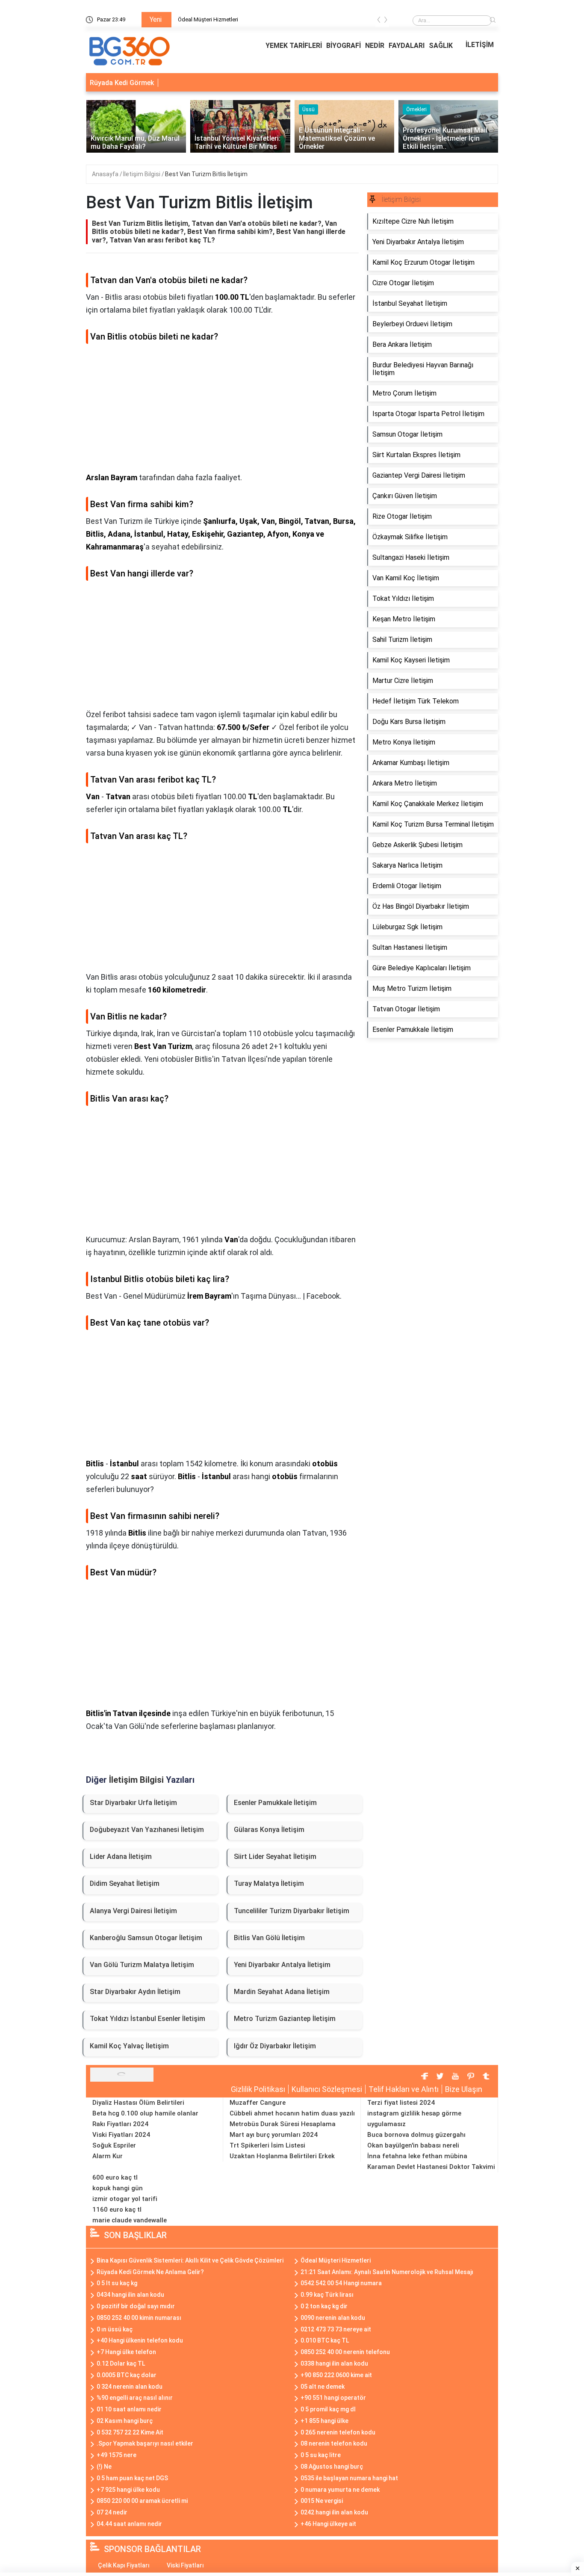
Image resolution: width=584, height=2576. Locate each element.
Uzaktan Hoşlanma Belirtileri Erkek (282, 2156)
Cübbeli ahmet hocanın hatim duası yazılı (292, 2113)
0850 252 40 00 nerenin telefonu (345, 2352)
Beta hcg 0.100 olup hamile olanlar (145, 2113)
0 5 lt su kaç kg (117, 2283)
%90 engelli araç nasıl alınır (135, 2398)
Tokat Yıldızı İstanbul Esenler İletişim (147, 2019)
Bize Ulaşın (464, 2089)
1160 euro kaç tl (117, 2210)
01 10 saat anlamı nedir (129, 2409)
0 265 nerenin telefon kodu (338, 2432)
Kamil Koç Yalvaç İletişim (129, 2046)
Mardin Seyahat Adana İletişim (282, 1992)
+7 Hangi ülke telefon (126, 2352)
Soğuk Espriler (114, 2145)
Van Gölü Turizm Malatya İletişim (142, 1965)
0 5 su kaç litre (321, 2455)
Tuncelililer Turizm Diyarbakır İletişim (292, 1911)
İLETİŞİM (480, 45)
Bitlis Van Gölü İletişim (269, 1938)
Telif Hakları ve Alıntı (404, 2089)
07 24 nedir (112, 2512)
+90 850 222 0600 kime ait (336, 2375)
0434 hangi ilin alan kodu (130, 2295)
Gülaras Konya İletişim (269, 1830)
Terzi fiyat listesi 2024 (401, 2103)
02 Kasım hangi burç (125, 2421)
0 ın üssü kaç (115, 2329)
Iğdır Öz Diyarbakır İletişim (275, 2046)
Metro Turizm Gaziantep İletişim (285, 2019)
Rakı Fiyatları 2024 (120, 2124)
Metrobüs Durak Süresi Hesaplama (283, 2124)
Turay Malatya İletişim (269, 1883)
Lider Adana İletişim (121, 1857)
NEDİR (375, 46)
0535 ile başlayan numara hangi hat (349, 2478)
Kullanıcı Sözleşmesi (327, 2089)
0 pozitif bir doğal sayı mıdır (136, 2306)
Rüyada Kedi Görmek (122, 83)
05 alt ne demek (323, 2387)
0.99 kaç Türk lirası (327, 2295)
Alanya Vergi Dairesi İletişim (133, 1911)
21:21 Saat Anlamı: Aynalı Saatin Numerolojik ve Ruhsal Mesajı (387, 2272)
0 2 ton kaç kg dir (324, 2306)
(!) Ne (104, 2467)
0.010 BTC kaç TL (325, 2340)
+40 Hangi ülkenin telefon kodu (140, 2340)
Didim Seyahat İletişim (125, 1883)
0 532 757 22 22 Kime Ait (130, 2432)
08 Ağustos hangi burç (332, 2467)
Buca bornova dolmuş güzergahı (416, 2135)
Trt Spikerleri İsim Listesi (267, 2145)
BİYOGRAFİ (344, 46)
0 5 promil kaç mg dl (328, 2409)
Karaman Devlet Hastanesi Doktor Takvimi (431, 2167)
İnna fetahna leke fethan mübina (417, 2156)
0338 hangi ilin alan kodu (334, 2363)
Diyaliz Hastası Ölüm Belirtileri (138, 2103)
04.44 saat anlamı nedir (129, 2524)
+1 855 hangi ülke (324, 2421)
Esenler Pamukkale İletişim (275, 1803)
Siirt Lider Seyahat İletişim (275, 1857)
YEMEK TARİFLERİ (294, 46)
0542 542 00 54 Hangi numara (341, 2283)
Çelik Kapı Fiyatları (124, 2565)
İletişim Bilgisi (142, 174)
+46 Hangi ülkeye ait (328, 2524)
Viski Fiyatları (185, 2565)
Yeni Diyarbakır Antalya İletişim (282, 1965)
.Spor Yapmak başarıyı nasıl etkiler (145, 2443)
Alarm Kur (108, 2156)
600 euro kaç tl (115, 2177)
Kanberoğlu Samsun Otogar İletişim (146, 1938)
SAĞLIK (441, 46)
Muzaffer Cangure (258, 2103)
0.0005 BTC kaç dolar (127, 2375)
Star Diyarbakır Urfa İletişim (133, 1803)
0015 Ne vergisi (322, 2501)
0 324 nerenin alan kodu (130, 2387)
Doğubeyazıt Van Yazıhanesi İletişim (147, 1830)
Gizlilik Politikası (258, 2089)
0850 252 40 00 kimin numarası (139, 2318)
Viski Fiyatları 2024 (121, 2135)
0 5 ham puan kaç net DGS (132, 2478)
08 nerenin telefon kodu (334, 2443)
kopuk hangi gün (118, 2188)
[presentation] (379, 21)
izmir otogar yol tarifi (125, 2199)
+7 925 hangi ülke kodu (128, 2490)
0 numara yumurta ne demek (340, 2490)
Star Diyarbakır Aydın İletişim (135, 1992)
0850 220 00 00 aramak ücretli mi (142, 2501)
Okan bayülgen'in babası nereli (413, 2145)
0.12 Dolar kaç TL (121, 2363)
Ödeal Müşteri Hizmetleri (208, 19)
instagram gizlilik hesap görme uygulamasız (414, 2119)
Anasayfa (106, 174)
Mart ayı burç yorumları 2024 (274, 2135)
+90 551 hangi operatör (333, 2398)
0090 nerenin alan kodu (333, 2318)
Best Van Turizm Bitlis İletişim (206, 174)
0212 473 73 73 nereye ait (336, 2329)
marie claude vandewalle (130, 2220)
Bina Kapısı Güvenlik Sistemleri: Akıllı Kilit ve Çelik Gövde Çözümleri (190, 2260)
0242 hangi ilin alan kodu (334, 2512)
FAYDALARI (407, 46)
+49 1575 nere (117, 2455)
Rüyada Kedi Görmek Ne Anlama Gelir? (150, 2272)
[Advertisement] (222, 411)
